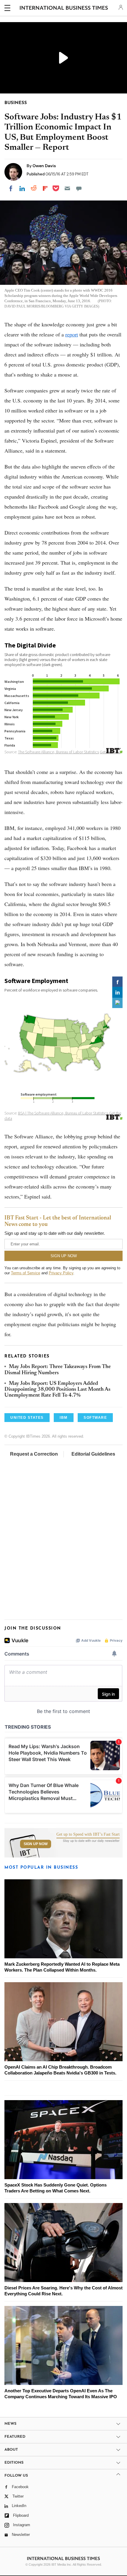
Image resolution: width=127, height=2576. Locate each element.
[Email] (67, 188)
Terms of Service (26, 1273)
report (72, 334)
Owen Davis (44, 166)
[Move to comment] (79, 188)
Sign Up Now (36, 1844)
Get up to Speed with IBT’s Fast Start (88, 1834)
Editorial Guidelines (93, 1454)
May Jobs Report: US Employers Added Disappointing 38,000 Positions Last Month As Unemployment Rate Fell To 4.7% (57, 1390)
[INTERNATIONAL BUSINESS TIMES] (64, 9)
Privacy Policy (61, 1273)
